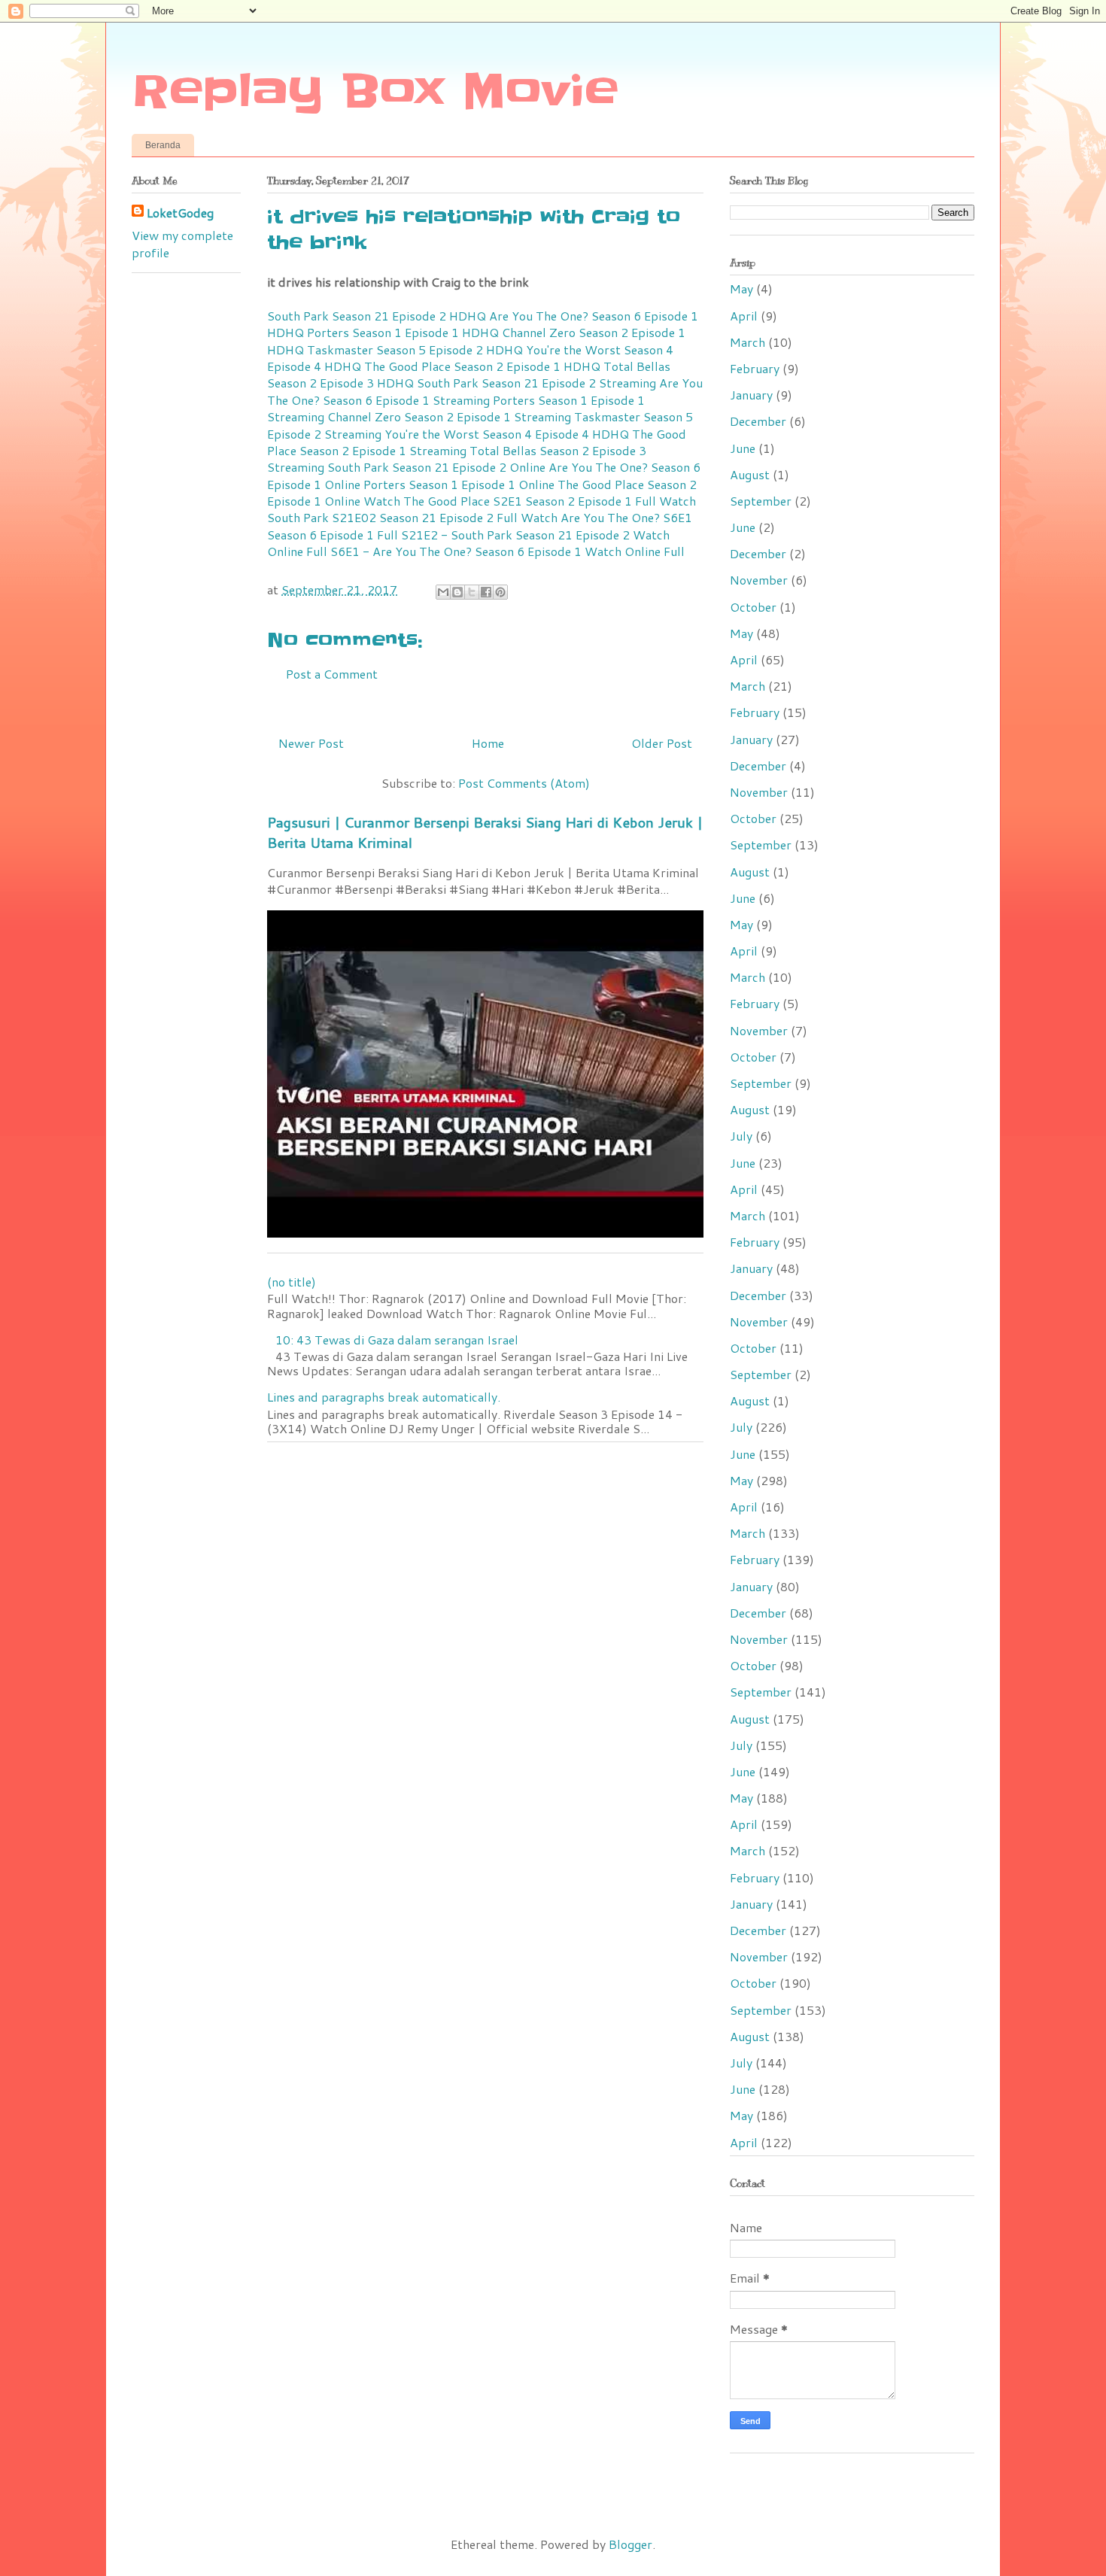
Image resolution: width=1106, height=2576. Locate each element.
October (753, 607)
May (741, 289)
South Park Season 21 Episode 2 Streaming (536, 383)
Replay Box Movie (375, 92)
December (758, 421)
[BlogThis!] (457, 592)
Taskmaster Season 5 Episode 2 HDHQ (415, 349)
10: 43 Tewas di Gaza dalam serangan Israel (397, 1340)
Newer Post (311, 743)
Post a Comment (332, 674)
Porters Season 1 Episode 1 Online (459, 484)
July (741, 1136)
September (761, 501)
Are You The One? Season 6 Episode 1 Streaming (485, 391)
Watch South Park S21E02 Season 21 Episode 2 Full (482, 509)
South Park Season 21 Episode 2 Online (436, 467)
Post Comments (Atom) (524, 783)
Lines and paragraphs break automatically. (384, 1397)
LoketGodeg (180, 213)
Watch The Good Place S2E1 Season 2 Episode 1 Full (510, 501)
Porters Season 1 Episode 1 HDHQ (403, 332)
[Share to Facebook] (486, 592)
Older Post (662, 743)
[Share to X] (472, 592)
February (755, 368)
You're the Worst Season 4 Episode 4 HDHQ (507, 434)
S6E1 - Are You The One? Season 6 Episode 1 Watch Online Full (507, 551)
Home (488, 743)
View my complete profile (182, 243)
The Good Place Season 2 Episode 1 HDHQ (482, 366)
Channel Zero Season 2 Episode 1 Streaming (449, 416)
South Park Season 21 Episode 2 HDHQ (377, 316)
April (744, 316)
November (759, 580)
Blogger (630, 2544)
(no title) (292, 1282)
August (750, 474)
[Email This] (443, 592)
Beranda (163, 145)
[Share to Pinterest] (500, 592)
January (751, 395)
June (743, 448)
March (747, 342)
